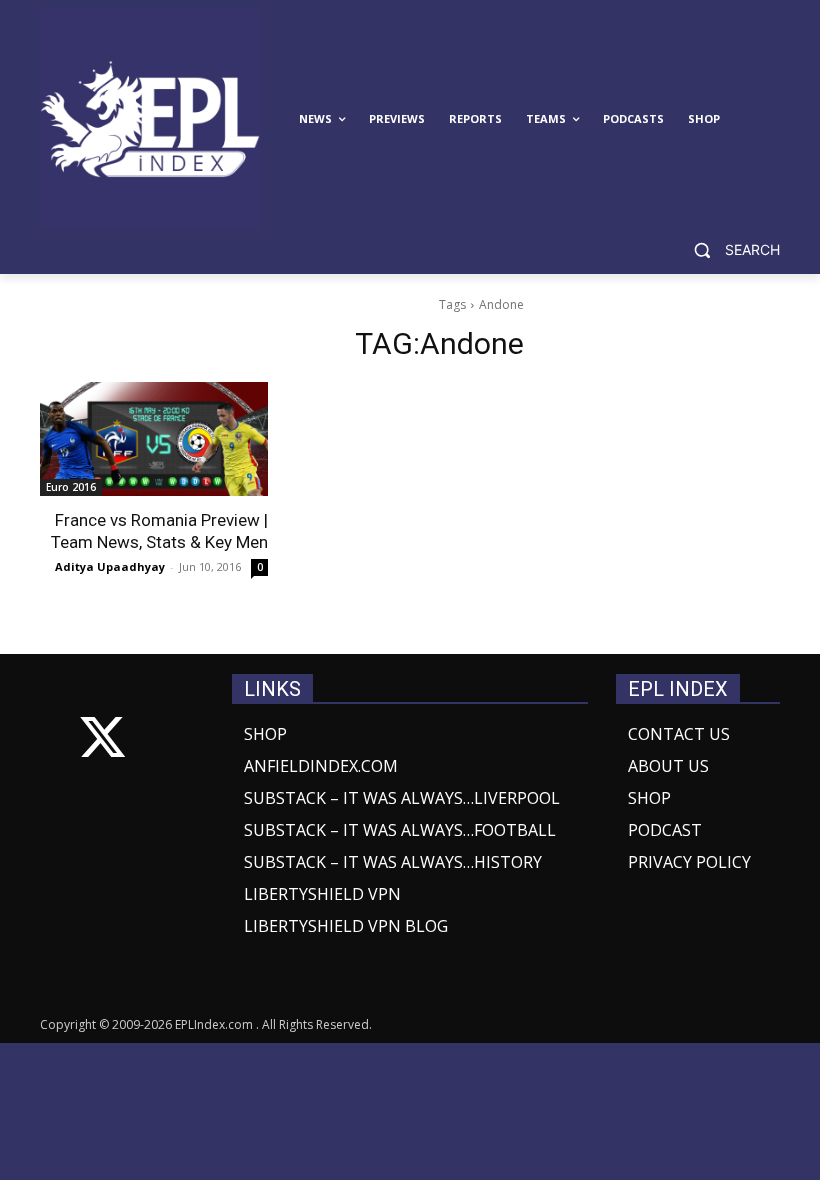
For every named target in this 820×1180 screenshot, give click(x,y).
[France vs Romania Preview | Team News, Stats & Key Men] (154, 439)
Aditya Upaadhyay (110, 566)
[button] (729, 250)
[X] (102, 741)
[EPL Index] (150, 119)
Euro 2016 (71, 487)
